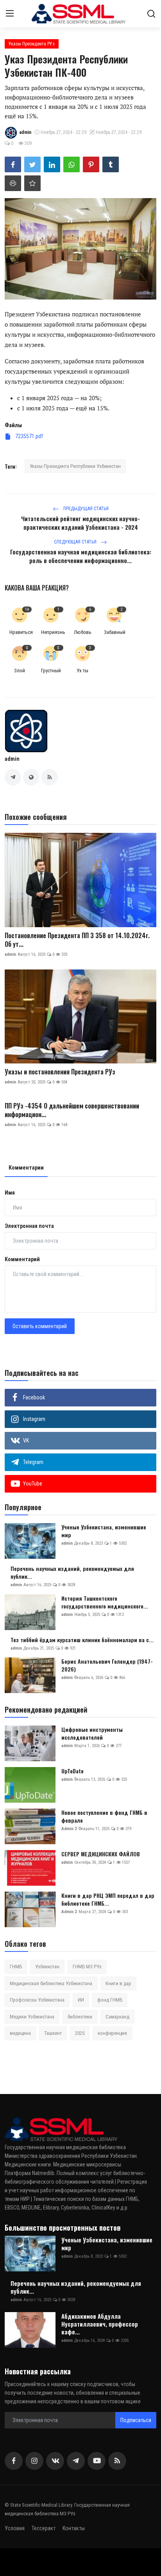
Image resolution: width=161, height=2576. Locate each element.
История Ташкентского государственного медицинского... (105, 1602)
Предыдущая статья (85, 509)
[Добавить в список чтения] (32, 183)
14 (27, 609)
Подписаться (136, 2420)
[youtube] (97, 2461)
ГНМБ (16, 1967)
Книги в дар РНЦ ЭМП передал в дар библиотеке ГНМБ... (108, 1899)
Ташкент (53, 2033)
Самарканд (117, 2017)
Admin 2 (69, 1829)
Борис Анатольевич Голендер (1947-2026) (107, 1665)
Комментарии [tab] (26, 1168)
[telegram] (76, 2461)
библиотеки (80, 2017)
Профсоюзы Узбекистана (37, 2000)
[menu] (10, 14)
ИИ (81, 2000)
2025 (80, 2033)
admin (12, 759)
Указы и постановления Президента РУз (60, 1072)
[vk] (55, 2461)
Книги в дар (118, 1983)
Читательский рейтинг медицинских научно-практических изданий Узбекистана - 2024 (80, 523)
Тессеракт (44, 2528)
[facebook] (14, 2461)
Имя (10, 1193)
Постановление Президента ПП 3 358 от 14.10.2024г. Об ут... (77, 940)
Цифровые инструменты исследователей (92, 1733)
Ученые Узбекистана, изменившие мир (104, 1531)
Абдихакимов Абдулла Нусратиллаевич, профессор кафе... (100, 2324)
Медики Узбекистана (32, 2017)
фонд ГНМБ (110, 2000)
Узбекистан (47, 1967)
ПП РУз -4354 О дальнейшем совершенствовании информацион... (72, 1110)
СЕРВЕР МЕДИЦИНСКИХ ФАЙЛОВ (101, 1854)
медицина (20, 2033)
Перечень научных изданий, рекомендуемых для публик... (72, 1572)
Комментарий (22, 1259)
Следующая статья (76, 542)
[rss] (117, 2461)
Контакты (74, 2528)
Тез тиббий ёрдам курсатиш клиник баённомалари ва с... (82, 1640)
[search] (151, 14)
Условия (15, 2528)
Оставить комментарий (40, 1326)
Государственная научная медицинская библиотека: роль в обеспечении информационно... (81, 556)
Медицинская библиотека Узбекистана (51, 1983)
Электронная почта (29, 1226)
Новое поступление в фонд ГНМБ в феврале (104, 1816)
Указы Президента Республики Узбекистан (75, 466)
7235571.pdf (29, 436)
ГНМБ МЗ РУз (87, 1967)
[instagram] (34, 2461)
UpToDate (72, 1771)
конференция (112, 2033)
